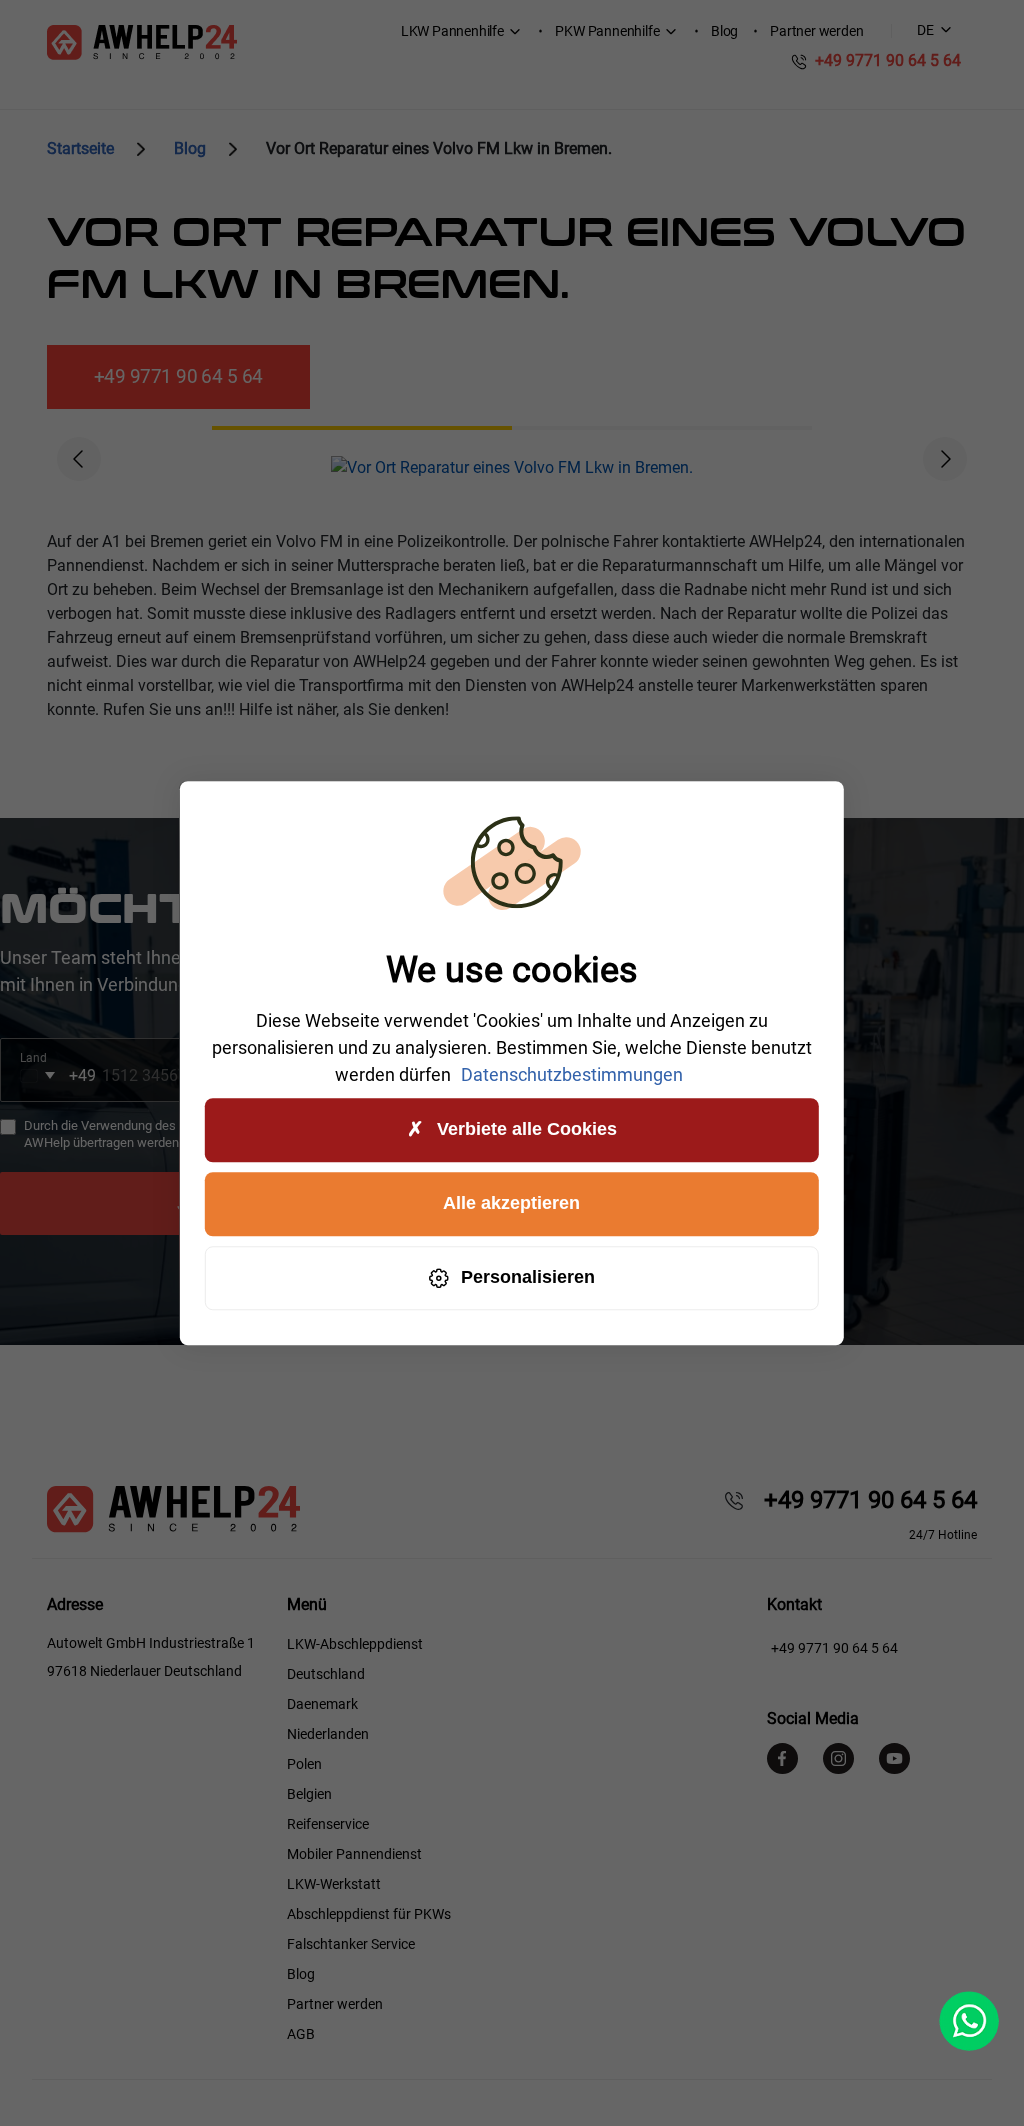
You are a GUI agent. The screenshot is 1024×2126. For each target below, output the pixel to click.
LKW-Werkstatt (334, 1884)
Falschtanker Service (351, 1944)
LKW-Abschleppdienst (355, 1644)
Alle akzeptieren (511, 1203)
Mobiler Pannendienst (354, 1854)
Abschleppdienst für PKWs (369, 1914)
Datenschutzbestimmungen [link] (572, 1074)
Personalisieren (528, 1277)
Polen (304, 1764)
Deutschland (326, 1674)
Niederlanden (328, 1734)
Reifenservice (328, 1824)
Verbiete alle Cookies (527, 1129)
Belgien (309, 1794)
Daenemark (322, 1704)
